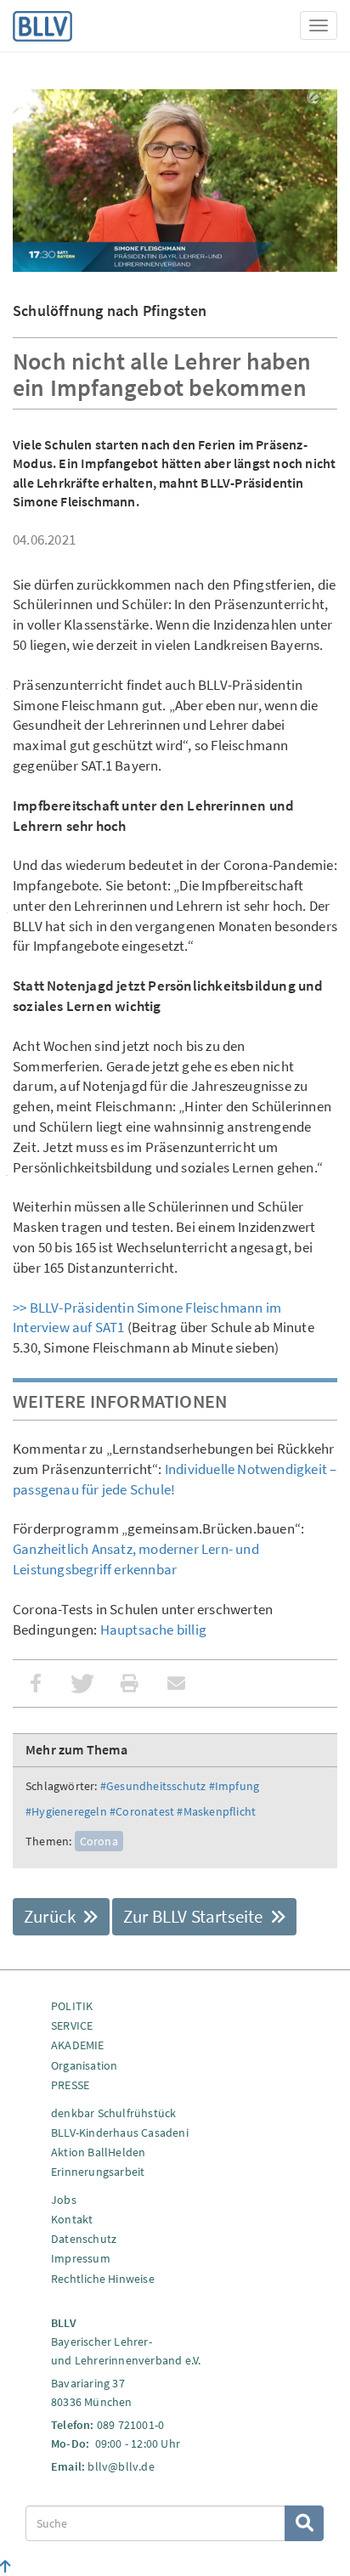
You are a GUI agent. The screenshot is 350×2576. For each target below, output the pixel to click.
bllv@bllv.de (121, 2466)
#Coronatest (142, 1811)
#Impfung (234, 1786)
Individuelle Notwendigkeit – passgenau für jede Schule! (175, 1479)
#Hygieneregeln (66, 1811)
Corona (99, 1841)
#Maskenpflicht (216, 1811)
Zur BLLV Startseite (195, 1916)
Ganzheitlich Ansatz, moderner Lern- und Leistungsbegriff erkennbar (136, 1559)
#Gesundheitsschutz (153, 1786)
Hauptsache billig (152, 1630)
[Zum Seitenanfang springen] (6, 2567)
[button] (36, 1683)
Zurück (51, 1916)
